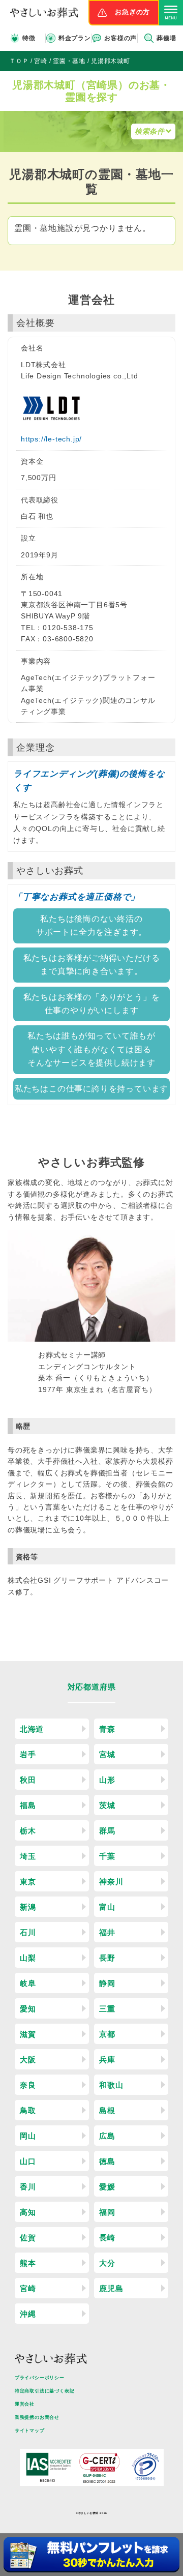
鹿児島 (111, 2288)
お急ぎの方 (132, 12)
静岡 (107, 1983)
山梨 (28, 1958)
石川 (28, 1932)
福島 (28, 1805)
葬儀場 (166, 38)
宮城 (107, 1754)
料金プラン (75, 38)
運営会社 (25, 2404)
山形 (107, 1780)
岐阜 (28, 1983)
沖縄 (28, 2314)
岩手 (28, 1754)
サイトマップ (30, 2431)
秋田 (28, 1780)
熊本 (28, 2263)
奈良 (28, 2085)
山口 (28, 2161)
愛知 (28, 2009)
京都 (107, 2034)
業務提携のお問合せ (37, 2417)
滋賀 (28, 2034)
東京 (28, 1882)
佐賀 (28, 2238)
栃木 (28, 1831)
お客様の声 (120, 38)
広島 (107, 2136)
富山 (107, 1907)
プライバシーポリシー (40, 2378)
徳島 (107, 2161)
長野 (107, 1958)
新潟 (28, 1907)
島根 (107, 2110)
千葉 (107, 1856)
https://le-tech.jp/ (51, 439)
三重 (107, 2009)
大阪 (28, 2060)
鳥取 (28, 2110)
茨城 (107, 1805)
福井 (107, 1932)
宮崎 (28, 2288)
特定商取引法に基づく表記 (45, 2391)
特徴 (29, 38)
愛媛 (107, 2187)
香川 (28, 2187)
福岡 (107, 2212)
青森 (107, 1729)
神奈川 (111, 1882)
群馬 (107, 1831)
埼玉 (28, 1856)
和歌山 (111, 2085)
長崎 (107, 2238)
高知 (28, 2212)
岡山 (28, 2136)
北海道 (32, 1729)
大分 (107, 2263)
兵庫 (107, 2060)
